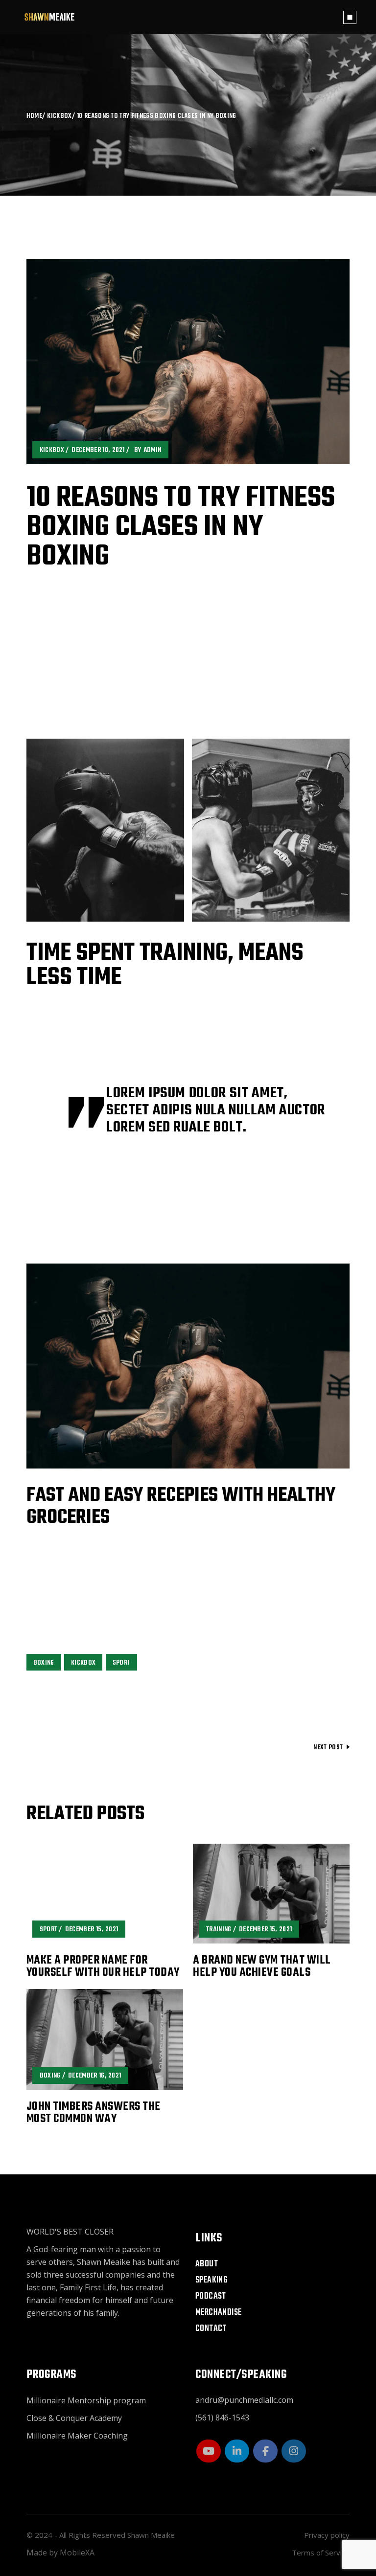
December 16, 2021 (94, 2076)
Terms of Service (321, 2553)
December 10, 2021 (98, 450)
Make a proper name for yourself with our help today (103, 1967)
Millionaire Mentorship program (86, 2400)
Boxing (44, 1663)
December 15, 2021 (92, 1930)
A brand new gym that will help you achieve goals (262, 1967)
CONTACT (211, 2329)
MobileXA (77, 2553)
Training (219, 1930)
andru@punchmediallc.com (244, 2400)
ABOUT (207, 2264)
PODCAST (211, 2296)
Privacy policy (327, 2535)
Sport (122, 1663)
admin (153, 450)
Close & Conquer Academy (74, 2418)
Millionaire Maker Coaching (77, 2436)
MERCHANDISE (218, 2313)
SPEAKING (211, 2280)
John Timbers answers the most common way (94, 2113)
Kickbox (59, 116)
